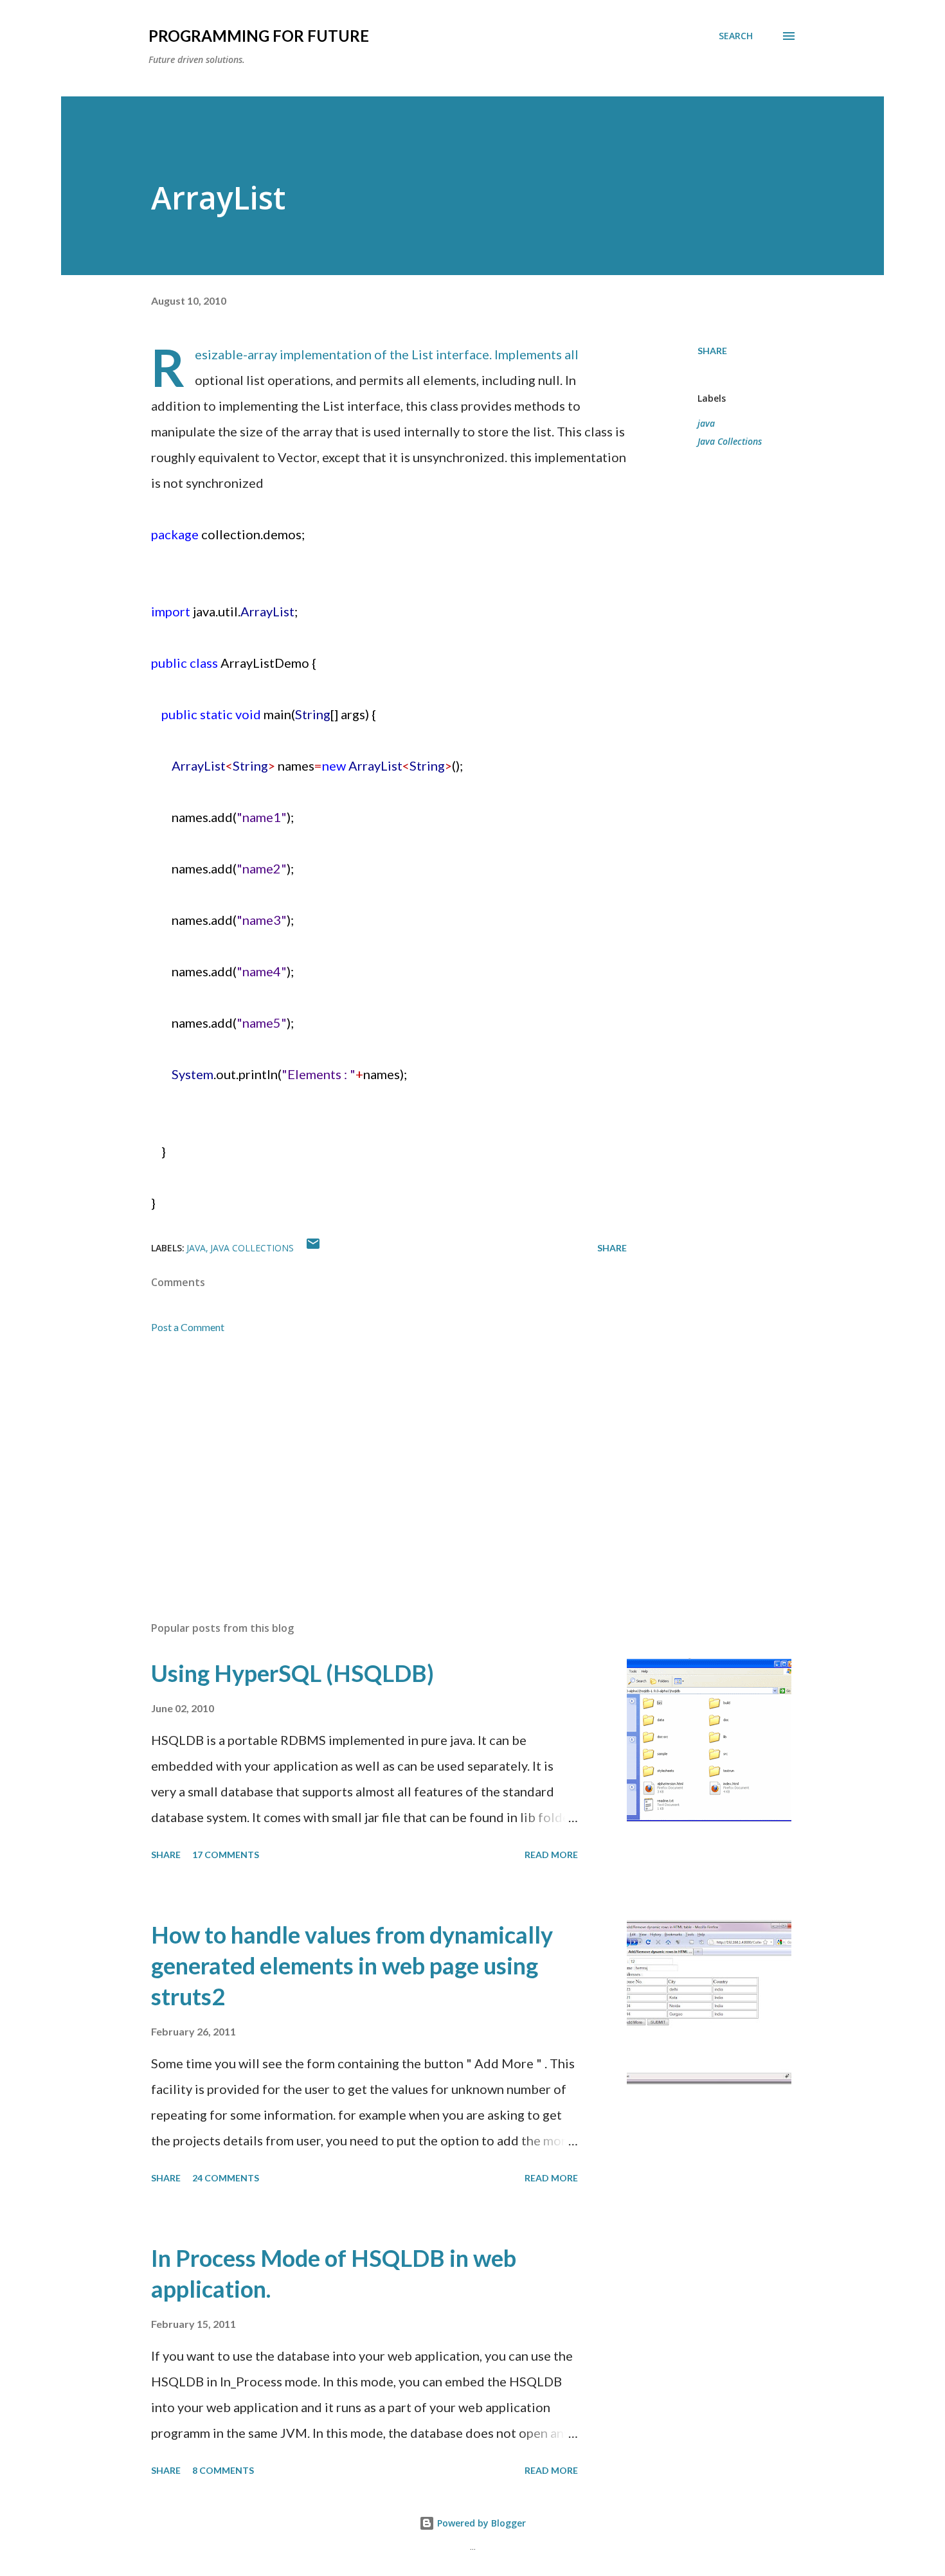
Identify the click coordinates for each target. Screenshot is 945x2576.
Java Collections (730, 441)
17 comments (226, 1855)
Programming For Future (259, 36)
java (706, 423)
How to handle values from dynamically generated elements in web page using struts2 (352, 1965)
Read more (551, 1855)
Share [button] (712, 351)
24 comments (226, 2178)
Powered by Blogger (480, 2523)
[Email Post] (313, 1248)
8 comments (223, 2470)
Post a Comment (188, 1327)
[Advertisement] (368, 1461)
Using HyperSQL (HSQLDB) (292, 1673)
